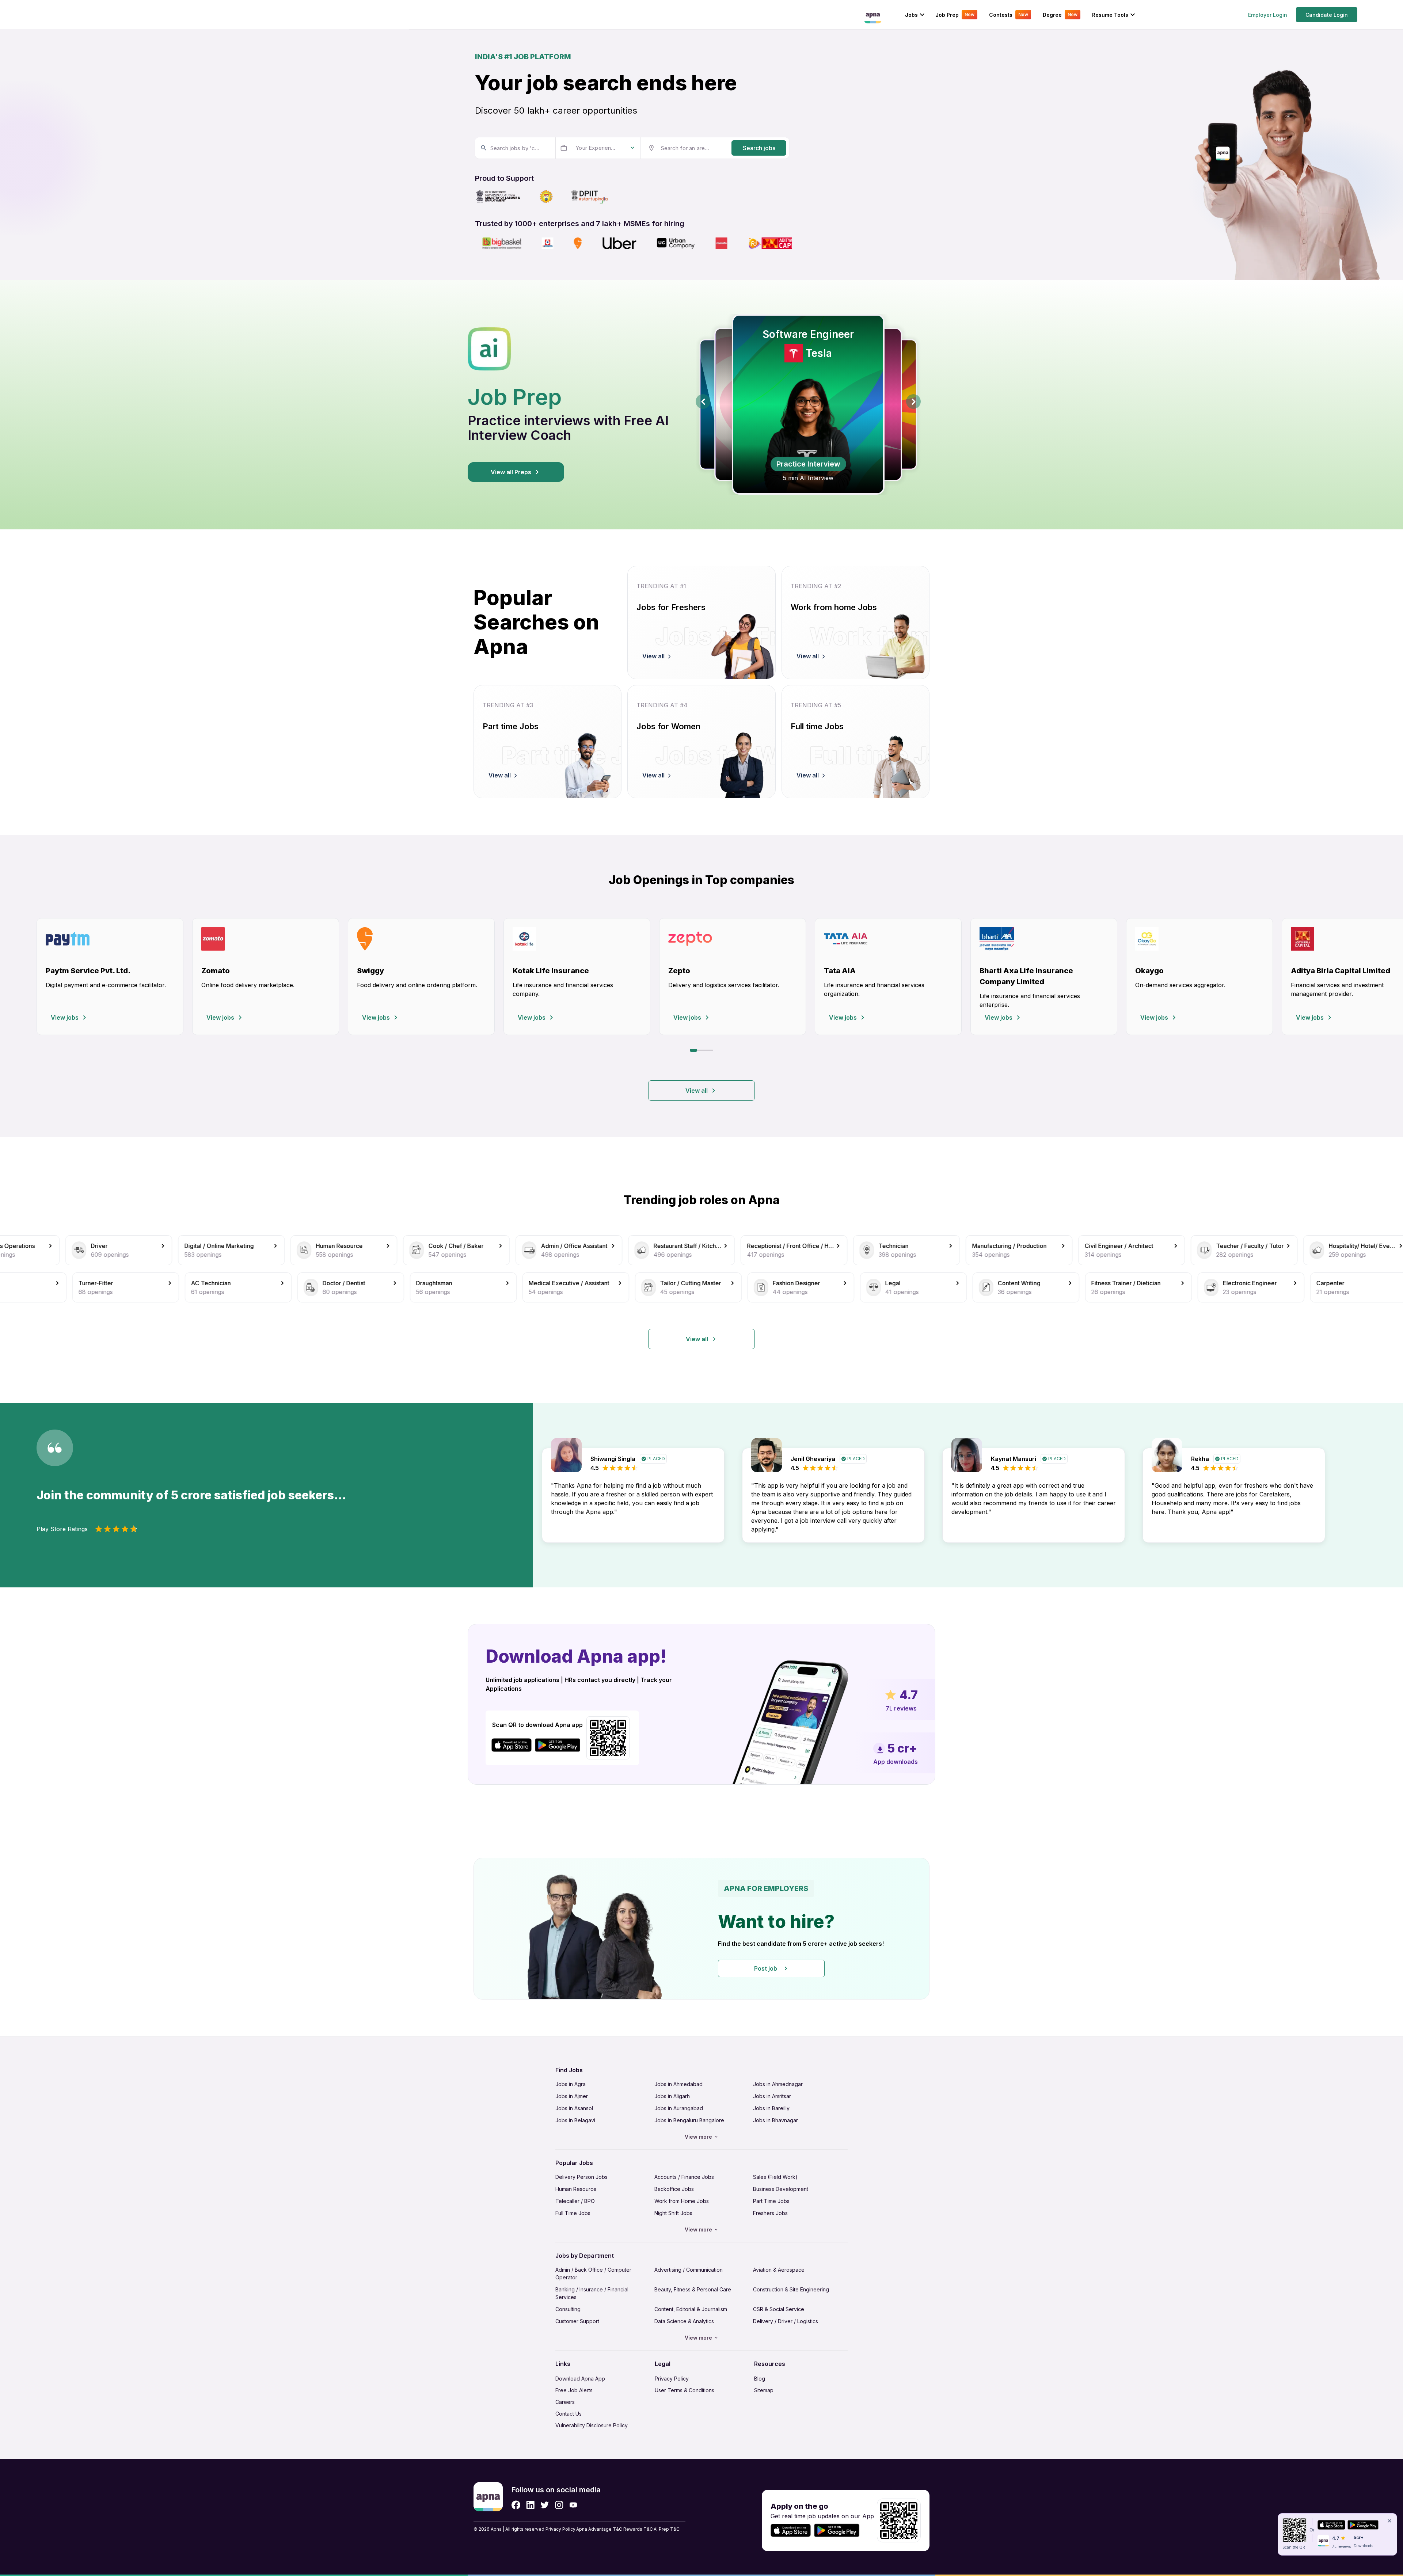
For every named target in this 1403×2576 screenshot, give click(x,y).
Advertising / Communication (689, 2270)
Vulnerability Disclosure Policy (592, 2425)
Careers (565, 2402)
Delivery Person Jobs (581, 2177)
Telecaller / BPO (575, 2201)
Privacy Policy (672, 2379)
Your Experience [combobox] (596, 148)
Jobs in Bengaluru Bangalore (689, 2120)
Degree (1060, 15)
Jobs (911, 15)
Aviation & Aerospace (779, 2270)
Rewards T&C (638, 2529)
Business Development (781, 2189)
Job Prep (955, 15)
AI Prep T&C (667, 2529)
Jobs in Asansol (574, 2108)
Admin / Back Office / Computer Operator (593, 2273)
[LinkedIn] (530, 2505)
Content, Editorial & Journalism (691, 2309)
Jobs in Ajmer (572, 2096)
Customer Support (577, 2321)
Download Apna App (580, 2379)
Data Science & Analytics (684, 2321)
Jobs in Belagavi (575, 2120)
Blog (760, 2379)
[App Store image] (512, 1745)
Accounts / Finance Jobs (684, 2177)
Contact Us (569, 2414)
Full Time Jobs (573, 2213)
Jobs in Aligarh (672, 2096)
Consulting (568, 2309)
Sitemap (764, 2390)
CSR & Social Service (779, 2309)
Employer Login (1268, 15)
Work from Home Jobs (682, 2201)
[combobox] (514, 148)
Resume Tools (1110, 15)
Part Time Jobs (771, 2201)
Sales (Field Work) (775, 2177)
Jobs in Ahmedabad (678, 2084)
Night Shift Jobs (673, 2213)
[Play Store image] (560, 1745)
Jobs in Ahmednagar (778, 2084)
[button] (701, 1929)
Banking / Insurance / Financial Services (592, 2293)
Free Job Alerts (574, 2390)
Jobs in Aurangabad (679, 2108)
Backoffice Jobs (674, 2189)
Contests (1009, 15)
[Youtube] (573, 2505)
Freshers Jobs (770, 2213)
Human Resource (576, 2189)
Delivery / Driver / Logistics (786, 2321)
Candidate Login (1327, 15)
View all (697, 1091)
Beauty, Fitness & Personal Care (693, 2289)
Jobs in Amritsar (772, 2096)
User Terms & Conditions (685, 2390)
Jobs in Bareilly (771, 2108)
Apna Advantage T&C (599, 2529)
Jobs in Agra (571, 2084)
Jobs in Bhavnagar (775, 2120)
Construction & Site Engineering (791, 2289)
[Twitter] (545, 2505)
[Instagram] (559, 2505)
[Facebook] (516, 2505)
